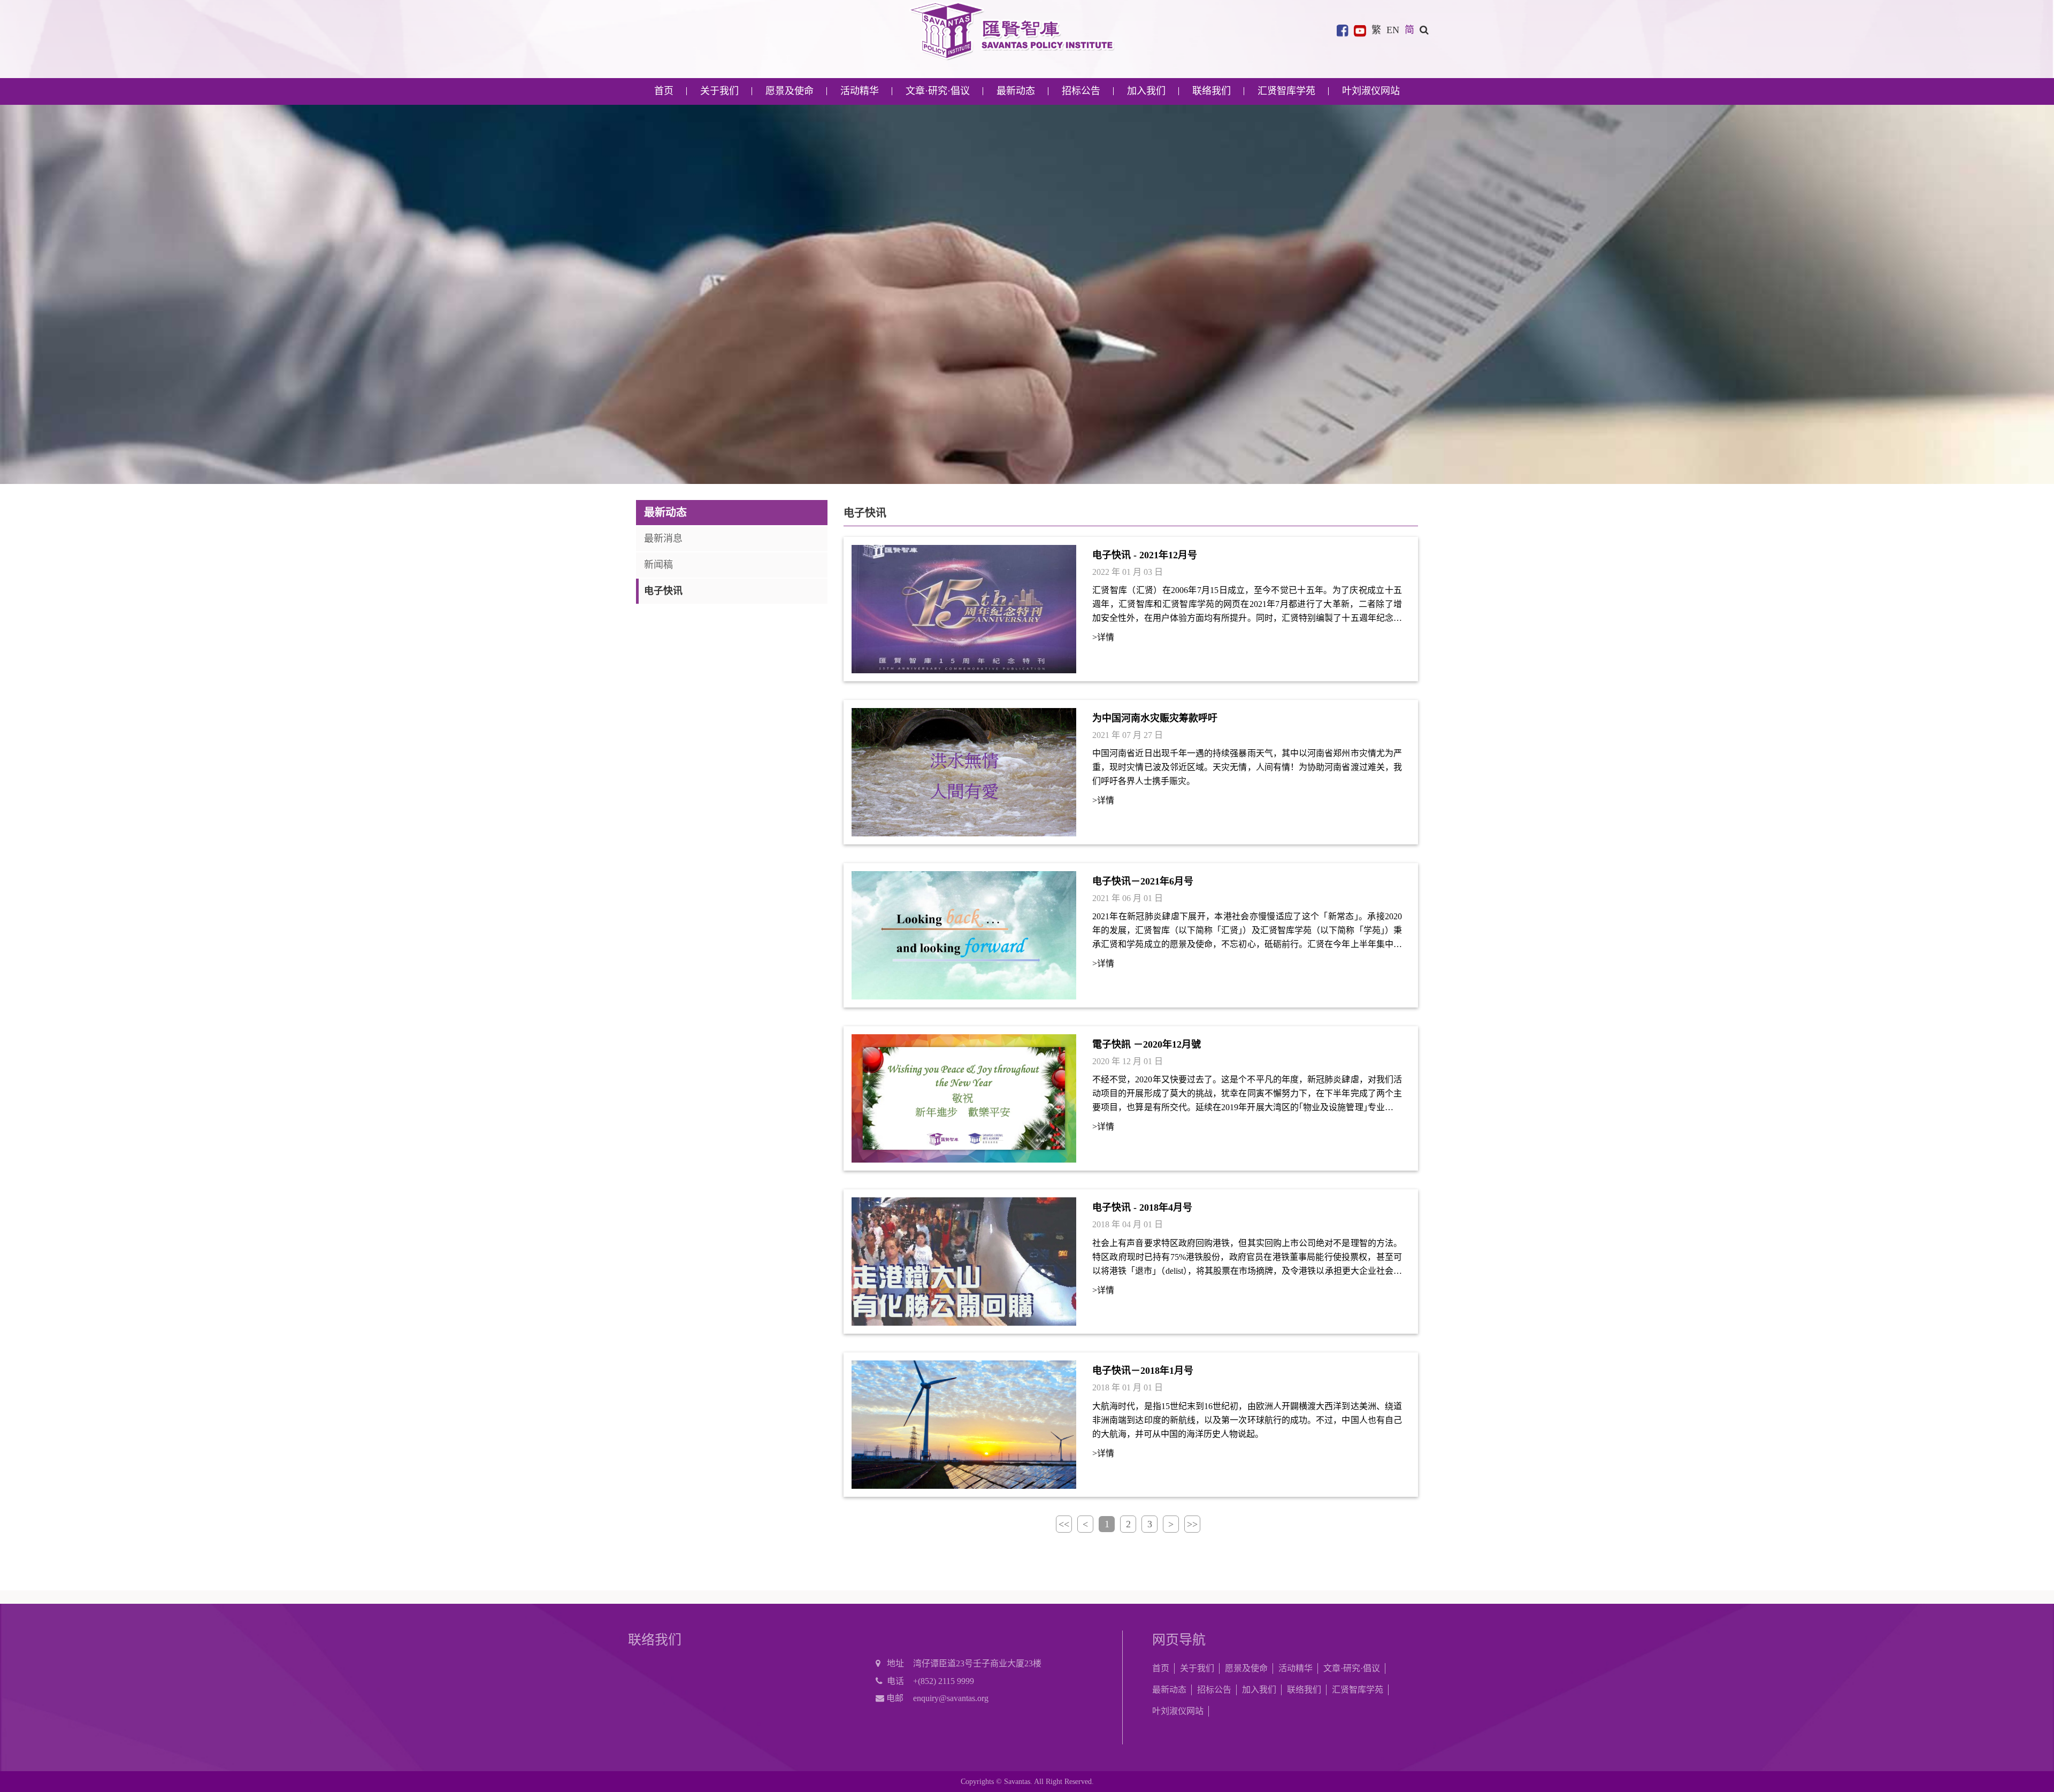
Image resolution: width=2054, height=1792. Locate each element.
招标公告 (1214, 1690)
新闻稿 (658, 565)
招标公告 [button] (1081, 91)
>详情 (1103, 638)
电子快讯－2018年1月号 (1143, 1371)
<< (1064, 1524)
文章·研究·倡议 (1352, 1668)
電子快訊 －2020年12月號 (1147, 1044)
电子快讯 (663, 591)
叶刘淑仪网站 (1371, 91)
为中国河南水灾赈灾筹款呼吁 (1155, 718)
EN (1393, 30)
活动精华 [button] (860, 91)
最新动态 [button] (1016, 91)
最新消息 (663, 539)
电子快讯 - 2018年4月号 (1142, 1208)
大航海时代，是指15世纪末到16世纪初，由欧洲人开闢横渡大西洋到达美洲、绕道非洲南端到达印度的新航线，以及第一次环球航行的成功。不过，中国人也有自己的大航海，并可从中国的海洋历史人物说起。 (1247, 1420)
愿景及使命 (790, 91)
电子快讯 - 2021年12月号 (1145, 555)
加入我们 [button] (1146, 91)
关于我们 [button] (719, 91)
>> (1192, 1524)
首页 (664, 91)
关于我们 (1197, 1668)
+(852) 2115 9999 (944, 1681)
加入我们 (1259, 1690)
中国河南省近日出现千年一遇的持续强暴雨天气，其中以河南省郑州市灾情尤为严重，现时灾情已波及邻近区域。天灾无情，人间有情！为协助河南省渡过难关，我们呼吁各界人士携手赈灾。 (1247, 768)
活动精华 (1296, 1668)
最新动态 (1169, 1690)
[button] (1424, 30)
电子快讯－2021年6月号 (1143, 881)
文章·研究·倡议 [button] (938, 91)
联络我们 (1212, 91)
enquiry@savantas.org (951, 1698)
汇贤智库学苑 (1286, 91)
